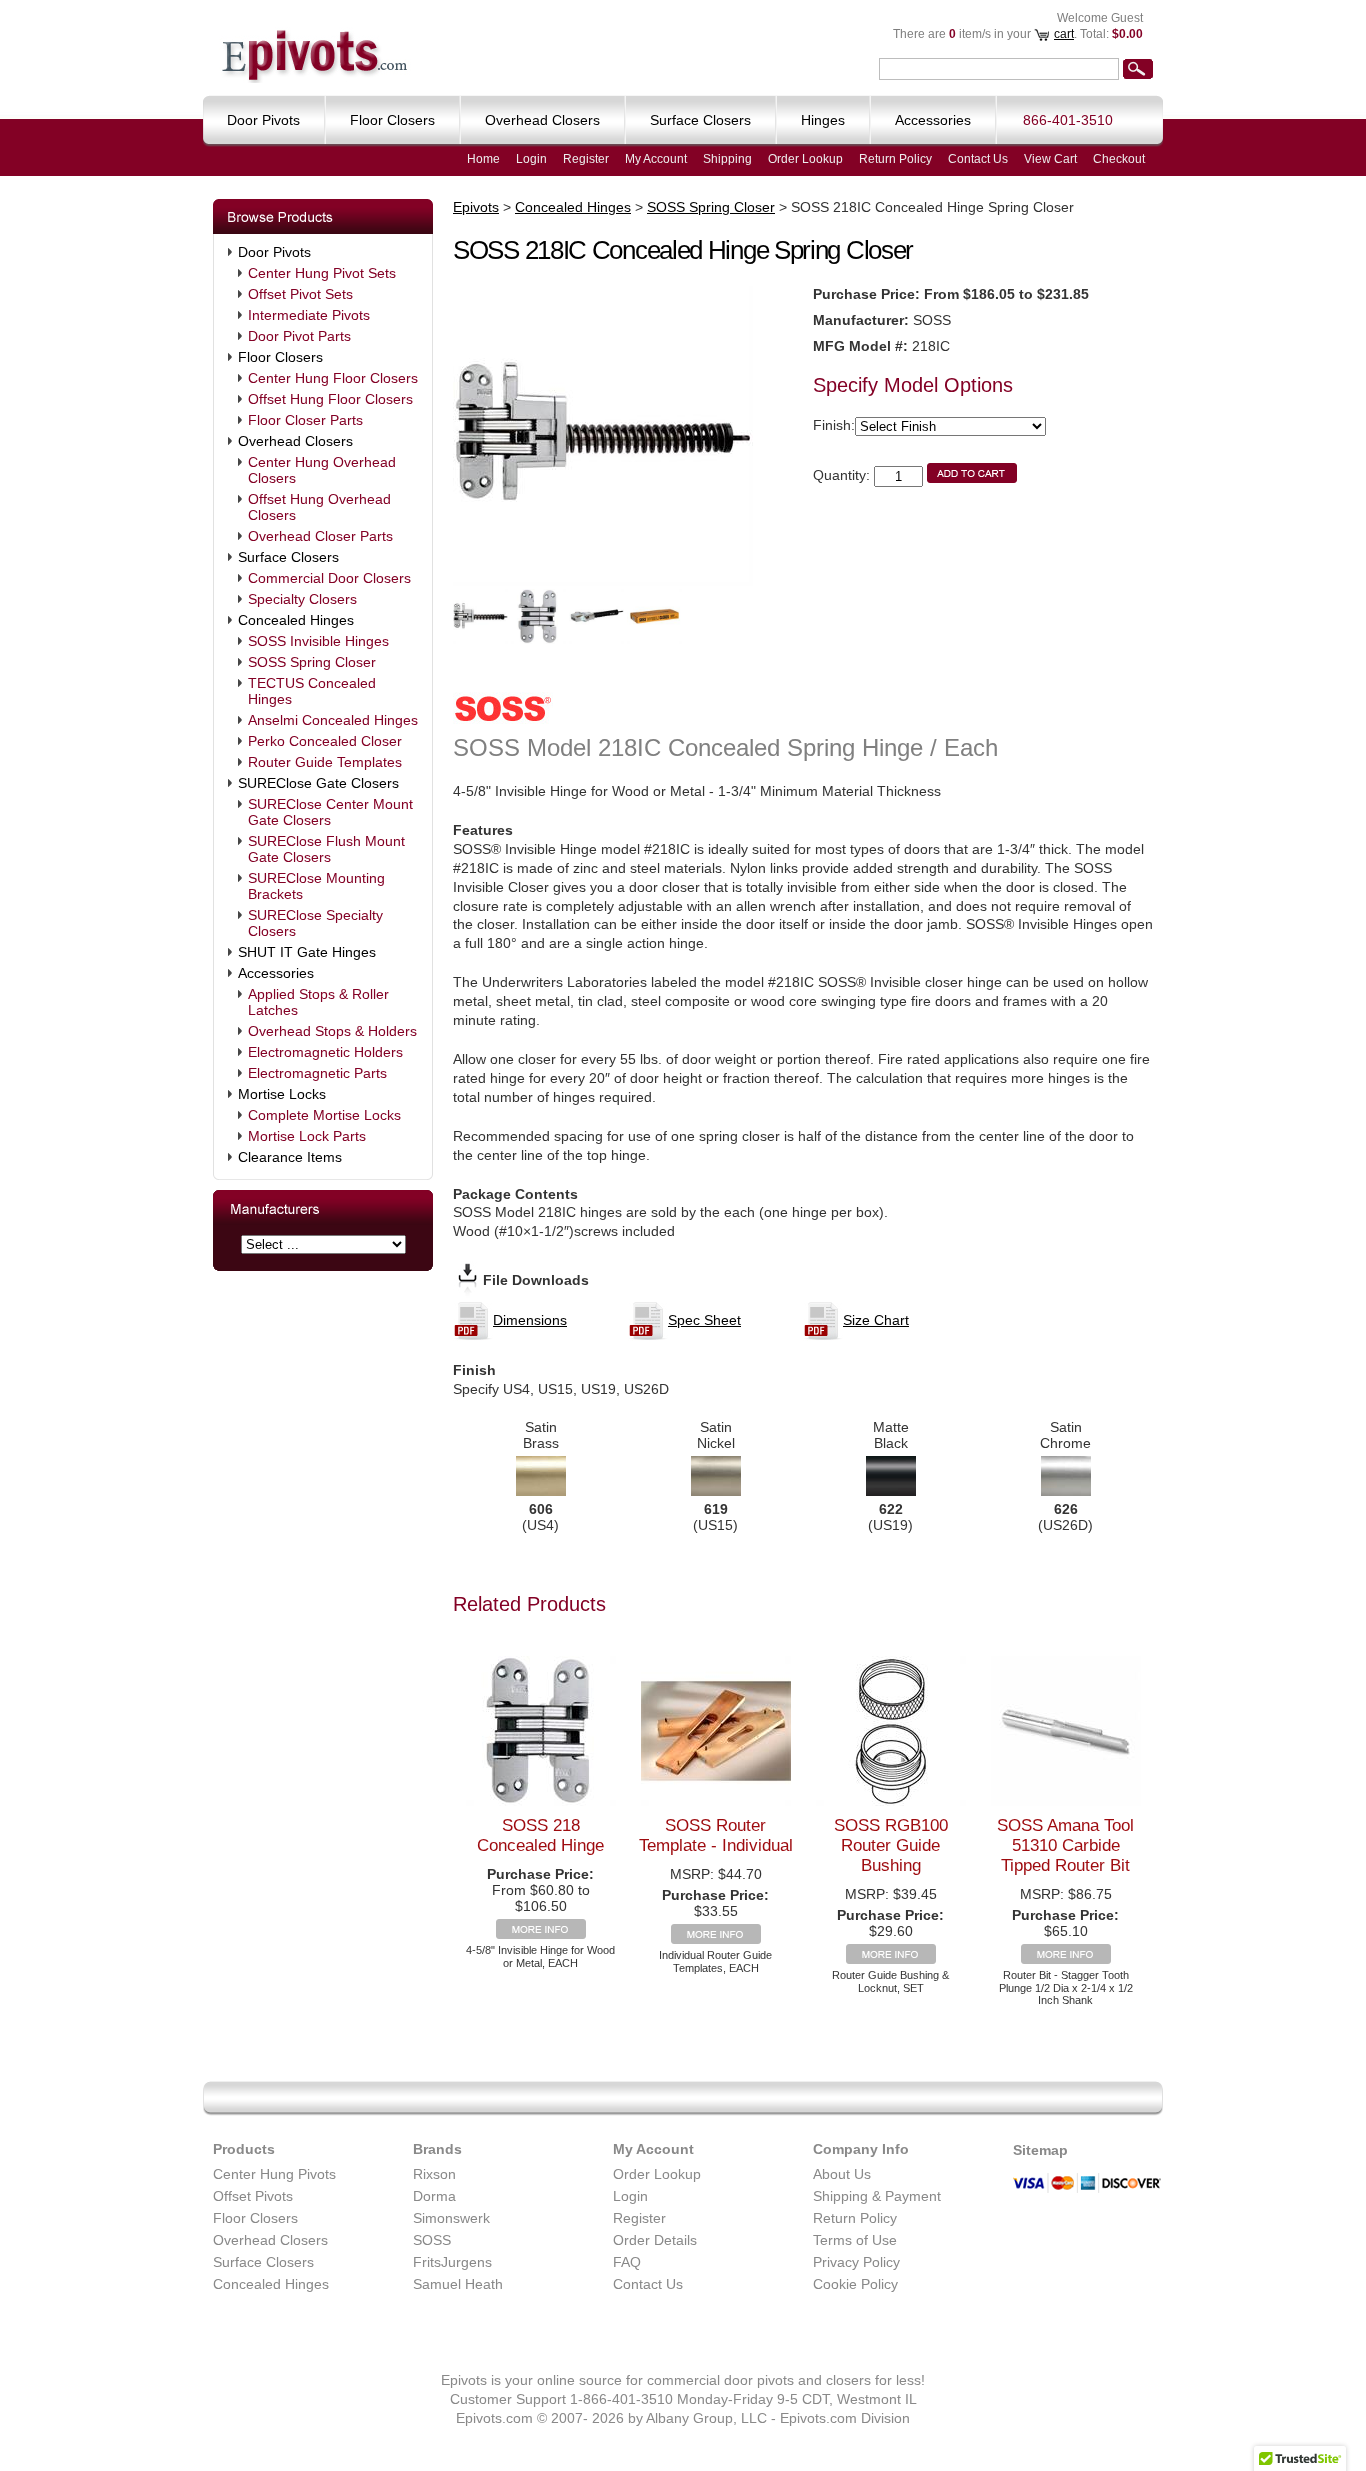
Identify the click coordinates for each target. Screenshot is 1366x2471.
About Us (842, 2174)
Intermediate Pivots (309, 315)
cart (1064, 34)
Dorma (434, 2196)
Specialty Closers (302, 599)
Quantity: (841, 475)
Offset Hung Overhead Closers (319, 507)
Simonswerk (451, 2218)
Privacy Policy (856, 2262)
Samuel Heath (458, 2284)
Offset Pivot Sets (300, 294)
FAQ (627, 2262)
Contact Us (978, 159)
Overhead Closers (295, 441)
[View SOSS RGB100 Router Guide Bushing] (891, 1959)
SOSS (432, 2240)
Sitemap (1040, 2150)
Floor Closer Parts (305, 420)
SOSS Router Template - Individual (716, 1835)
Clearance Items (290, 1157)
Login (531, 159)
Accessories (276, 973)
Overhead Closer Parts (320, 536)
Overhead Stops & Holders (332, 1031)
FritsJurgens (452, 2262)
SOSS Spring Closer (312, 662)
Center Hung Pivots (274, 2174)
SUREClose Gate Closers (318, 783)
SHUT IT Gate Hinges (307, 952)
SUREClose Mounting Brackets (316, 886)
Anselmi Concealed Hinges (333, 720)
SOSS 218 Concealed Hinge (540, 1835)
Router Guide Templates (325, 762)
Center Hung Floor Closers (333, 378)
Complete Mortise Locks (324, 1115)
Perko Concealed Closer (325, 741)
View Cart (1050, 159)
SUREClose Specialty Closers (315, 923)
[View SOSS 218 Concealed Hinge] (541, 1934)
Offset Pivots (253, 2196)
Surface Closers (288, 557)
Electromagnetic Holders (325, 1052)
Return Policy (895, 159)
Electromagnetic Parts (317, 1073)
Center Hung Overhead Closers (322, 470)
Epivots (476, 207)
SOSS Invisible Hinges (318, 641)
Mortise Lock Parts (307, 1136)
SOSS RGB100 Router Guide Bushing (891, 1845)
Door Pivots (274, 252)
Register (586, 159)
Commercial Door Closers (329, 578)
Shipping (727, 159)
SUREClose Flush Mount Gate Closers (326, 849)
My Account (656, 159)
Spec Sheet (704, 1320)
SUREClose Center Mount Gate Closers (330, 812)
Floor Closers (280, 357)
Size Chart (876, 1320)
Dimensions (530, 1320)
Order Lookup (805, 159)
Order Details (655, 2240)
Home (483, 159)
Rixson (434, 2174)
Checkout (1119, 159)
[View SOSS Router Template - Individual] (716, 1939)
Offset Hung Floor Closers (330, 399)
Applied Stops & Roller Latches (318, 1002)
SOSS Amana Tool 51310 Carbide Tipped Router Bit (1065, 1845)
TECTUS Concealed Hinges (312, 691)
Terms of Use (855, 2240)
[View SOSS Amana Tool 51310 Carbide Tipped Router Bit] (1066, 1959)
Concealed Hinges (296, 620)
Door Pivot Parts (299, 336)
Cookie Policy (855, 2284)
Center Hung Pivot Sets (322, 273)
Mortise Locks (282, 1094)
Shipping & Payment (877, 2196)
